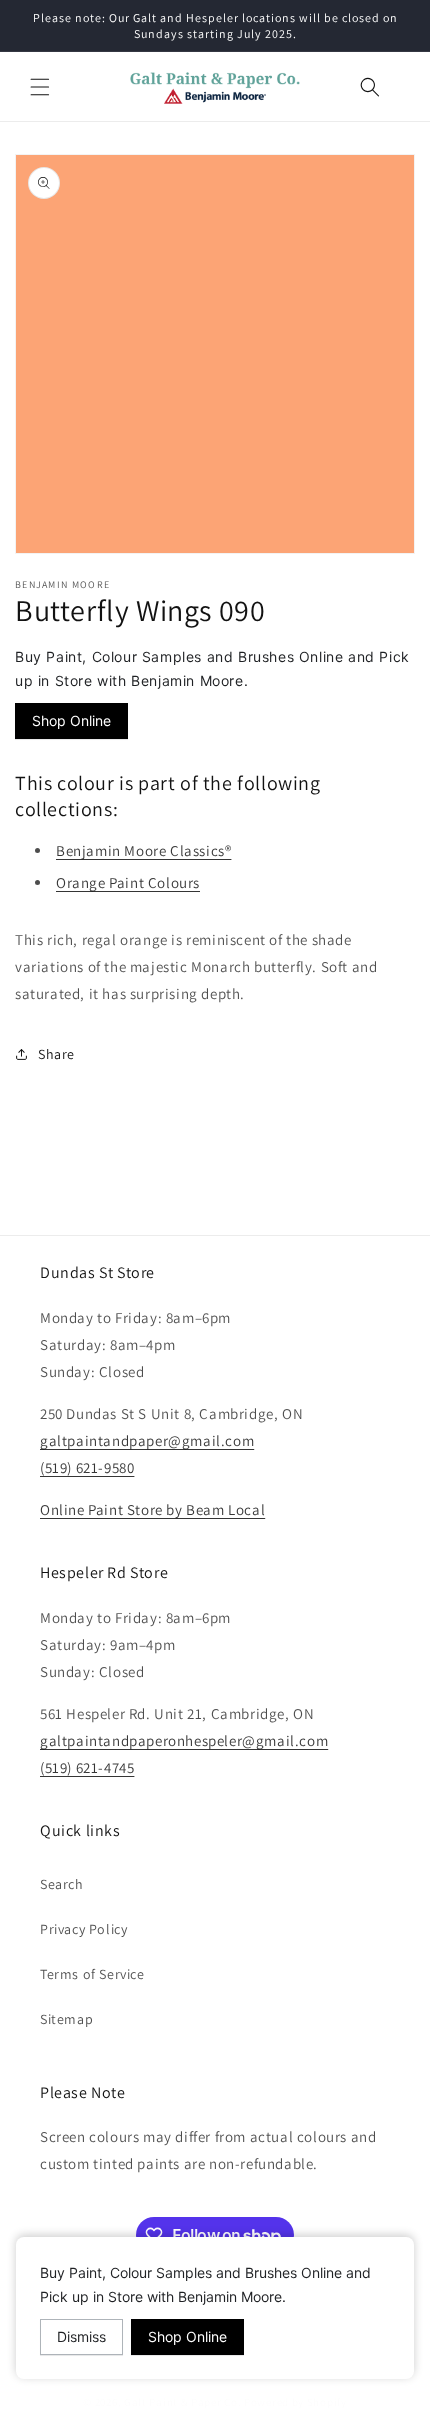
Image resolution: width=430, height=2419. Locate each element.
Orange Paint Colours (128, 882)
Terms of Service (92, 1974)
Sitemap (66, 2019)
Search (62, 1884)
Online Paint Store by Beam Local (152, 1509)
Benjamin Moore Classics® (143, 850)
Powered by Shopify (295, 2402)
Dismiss (81, 2336)
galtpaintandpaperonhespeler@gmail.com (184, 1740)
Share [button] (56, 1054)
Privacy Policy (83, 1929)
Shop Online (71, 720)
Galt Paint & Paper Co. (182, 2402)
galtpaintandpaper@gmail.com (147, 1440)
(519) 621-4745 (87, 1767)
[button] (40, 87)
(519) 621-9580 (87, 1467)
